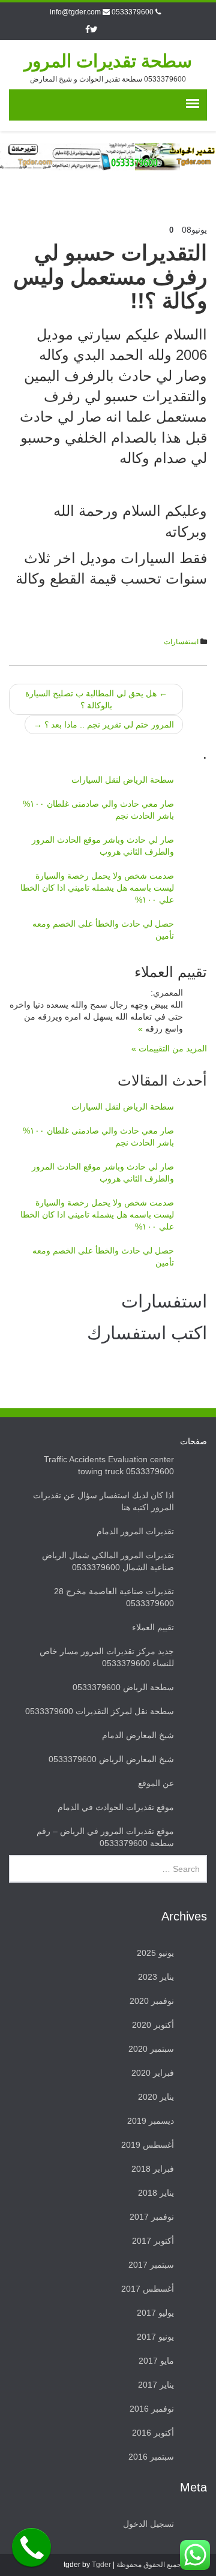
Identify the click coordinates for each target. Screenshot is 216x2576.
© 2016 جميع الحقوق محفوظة (162, 2565)
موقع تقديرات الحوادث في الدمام (116, 1807)
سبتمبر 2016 (151, 2457)
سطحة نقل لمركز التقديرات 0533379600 (100, 1711)
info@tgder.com (75, 12)
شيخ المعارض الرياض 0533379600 (111, 1759)
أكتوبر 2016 (153, 2433)
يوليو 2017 (155, 2313)
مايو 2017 (156, 2361)
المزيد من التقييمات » (169, 1048)
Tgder (101, 2565)
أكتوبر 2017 (153, 2241)
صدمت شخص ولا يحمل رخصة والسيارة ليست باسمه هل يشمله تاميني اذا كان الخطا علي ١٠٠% (97, 888)
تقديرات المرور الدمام (135, 1531)
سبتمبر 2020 (151, 2049)
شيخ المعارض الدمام (138, 1735)
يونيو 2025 (155, 1953)
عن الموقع (156, 1783)
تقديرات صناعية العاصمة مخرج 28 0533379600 (114, 1597)
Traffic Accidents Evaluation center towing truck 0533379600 (109, 1465)
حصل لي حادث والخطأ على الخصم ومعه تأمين (103, 930)
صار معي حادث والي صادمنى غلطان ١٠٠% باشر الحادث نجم (98, 810)
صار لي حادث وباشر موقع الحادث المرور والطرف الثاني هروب (103, 846)
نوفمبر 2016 (152, 2409)
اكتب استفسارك (147, 1333)
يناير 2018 (156, 2193)
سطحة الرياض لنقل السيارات (123, 780)
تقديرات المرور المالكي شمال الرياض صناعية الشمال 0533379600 (108, 1561)
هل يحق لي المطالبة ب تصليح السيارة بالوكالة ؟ (96, 699)
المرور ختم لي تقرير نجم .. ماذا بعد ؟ (104, 725)
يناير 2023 (156, 1977)
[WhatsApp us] (195, 2555)
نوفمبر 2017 (152, 2217)
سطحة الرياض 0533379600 (123, 1687)
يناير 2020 (156, 2097)
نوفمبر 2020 (152, 2001)
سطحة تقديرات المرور (108, 61)
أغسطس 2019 (148, 2145)
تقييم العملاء (153, 1627)
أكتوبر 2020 (153, 2025)
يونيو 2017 (155, 2337)
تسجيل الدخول (148, 2524)
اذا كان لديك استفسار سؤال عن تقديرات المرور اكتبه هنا (103, 1501)
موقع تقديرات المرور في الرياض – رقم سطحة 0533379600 (105, 1837)
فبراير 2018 (153, 2169)
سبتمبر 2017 (151, 2265)
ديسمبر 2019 (151, 2121)
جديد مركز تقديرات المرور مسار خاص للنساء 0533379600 (107, 1657)
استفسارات (181, 642)
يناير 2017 (156, 2385)
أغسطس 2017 (148, 2289)
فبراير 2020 (153, 2073)
